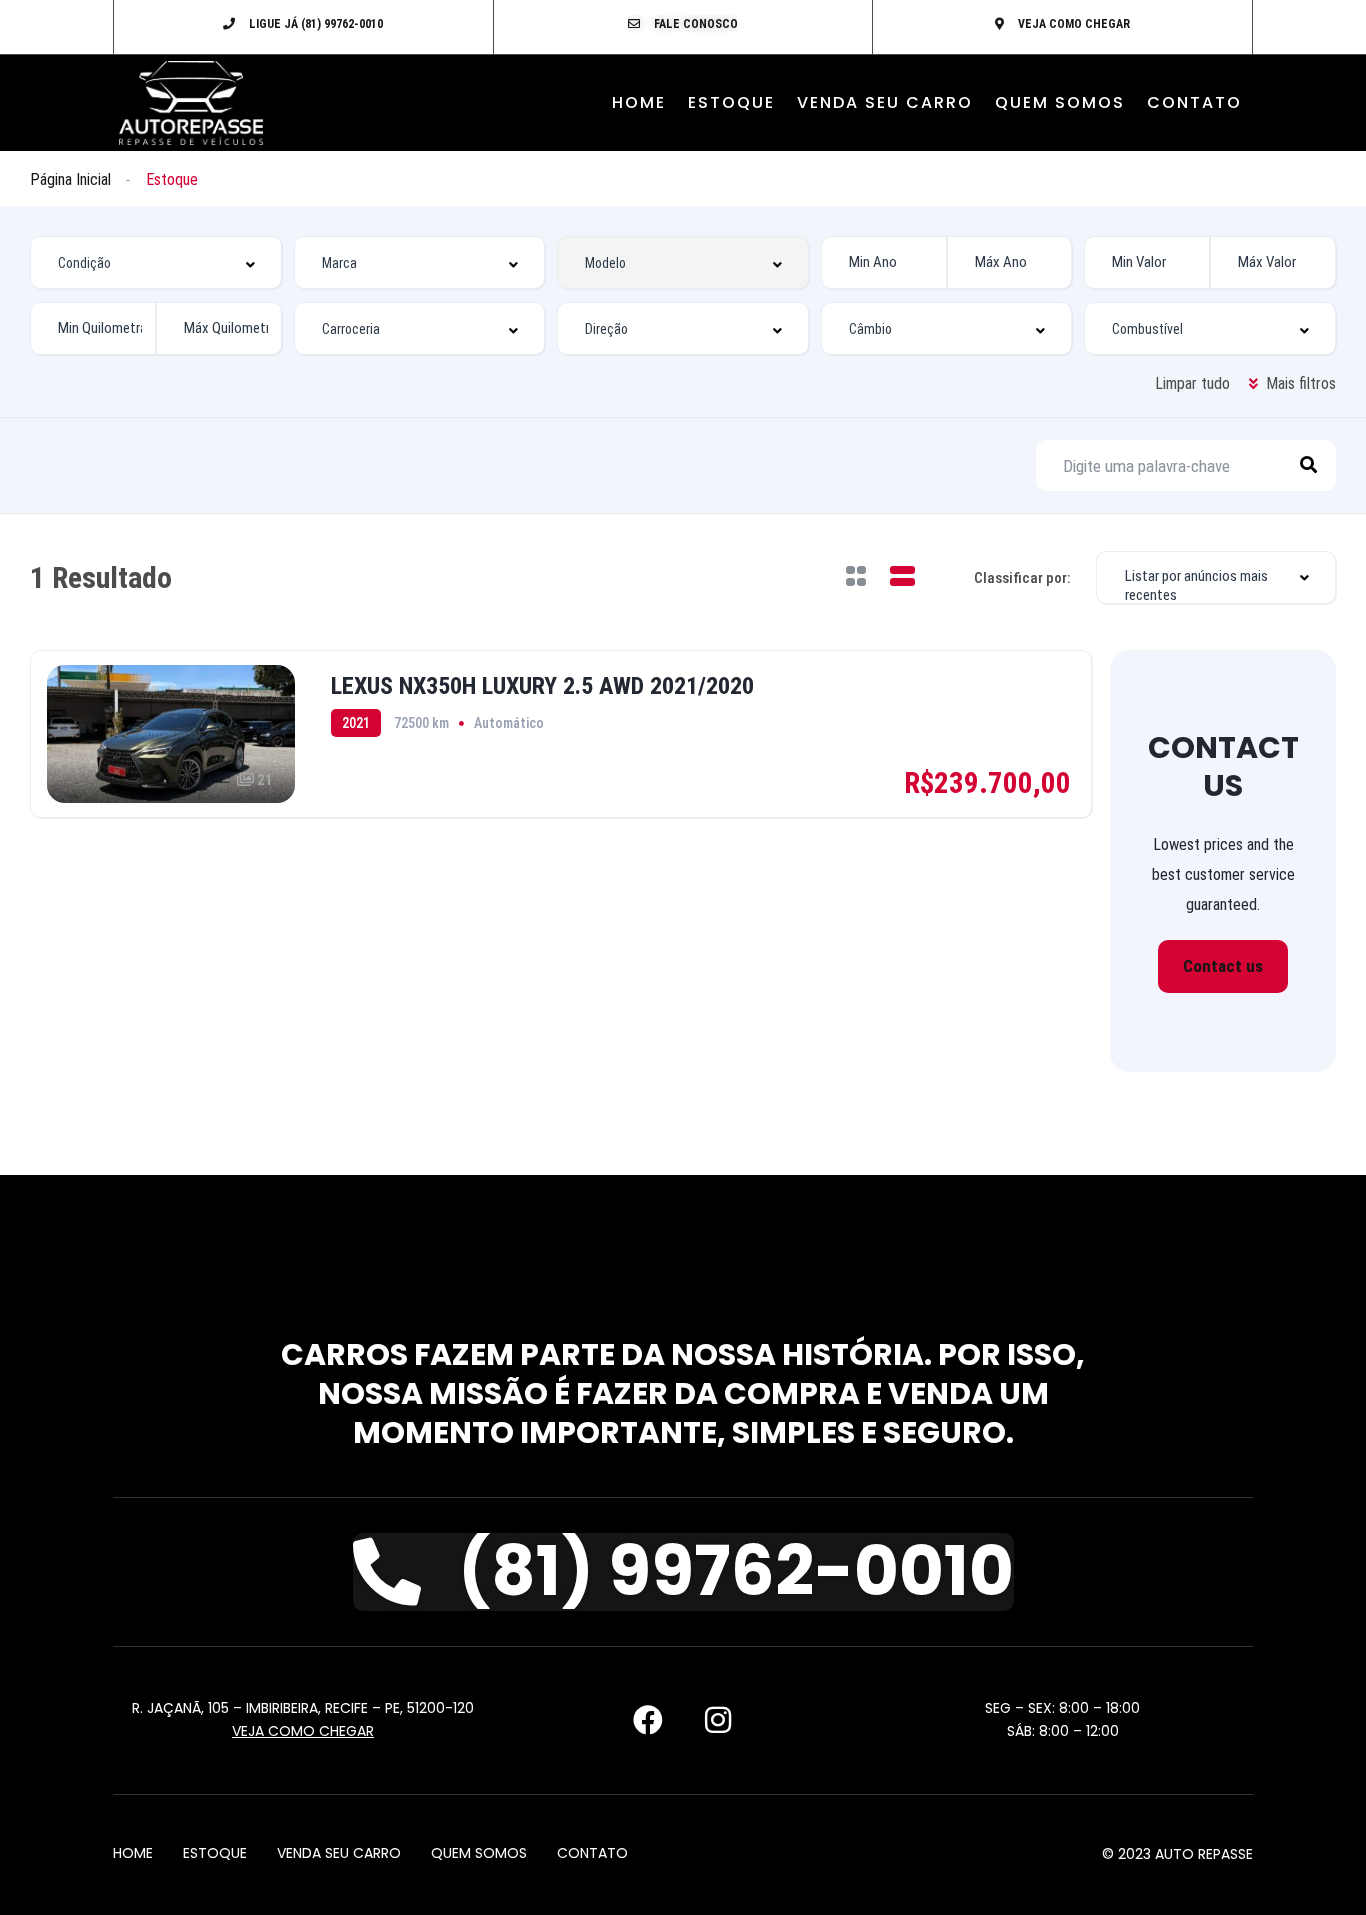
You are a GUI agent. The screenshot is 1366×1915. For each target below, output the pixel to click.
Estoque (731, 102)
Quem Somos (1060, 102)
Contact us (1223, 966)
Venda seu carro (885, 102)
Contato (1194, 102)
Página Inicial (70, 179)
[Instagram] (718, 1720)
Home (639, 102)
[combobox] (156, 262)
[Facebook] (648, 1720)
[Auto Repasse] (191, 103)
